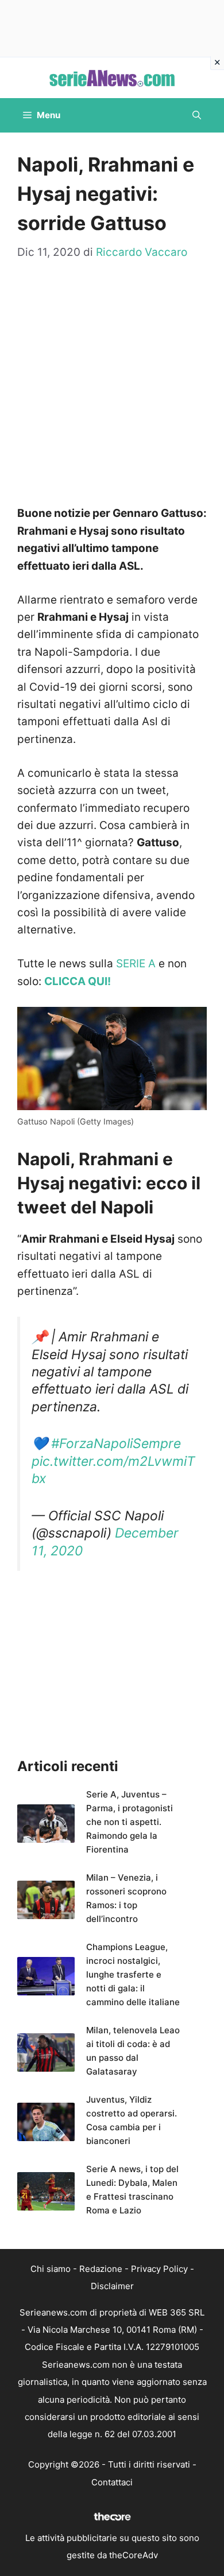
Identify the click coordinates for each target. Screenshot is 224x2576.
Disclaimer (112, 2286)
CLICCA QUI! (78, 981)
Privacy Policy (159, 2269)
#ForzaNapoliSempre (116, 1443)
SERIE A (136, 964)
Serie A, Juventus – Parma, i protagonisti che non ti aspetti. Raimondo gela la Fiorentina (130, 1822)
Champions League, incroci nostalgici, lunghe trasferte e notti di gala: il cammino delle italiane (133, 1974)
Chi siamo (51, 2269)
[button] (197, 115)
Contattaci (112, 2482)
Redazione (101, 2269)
